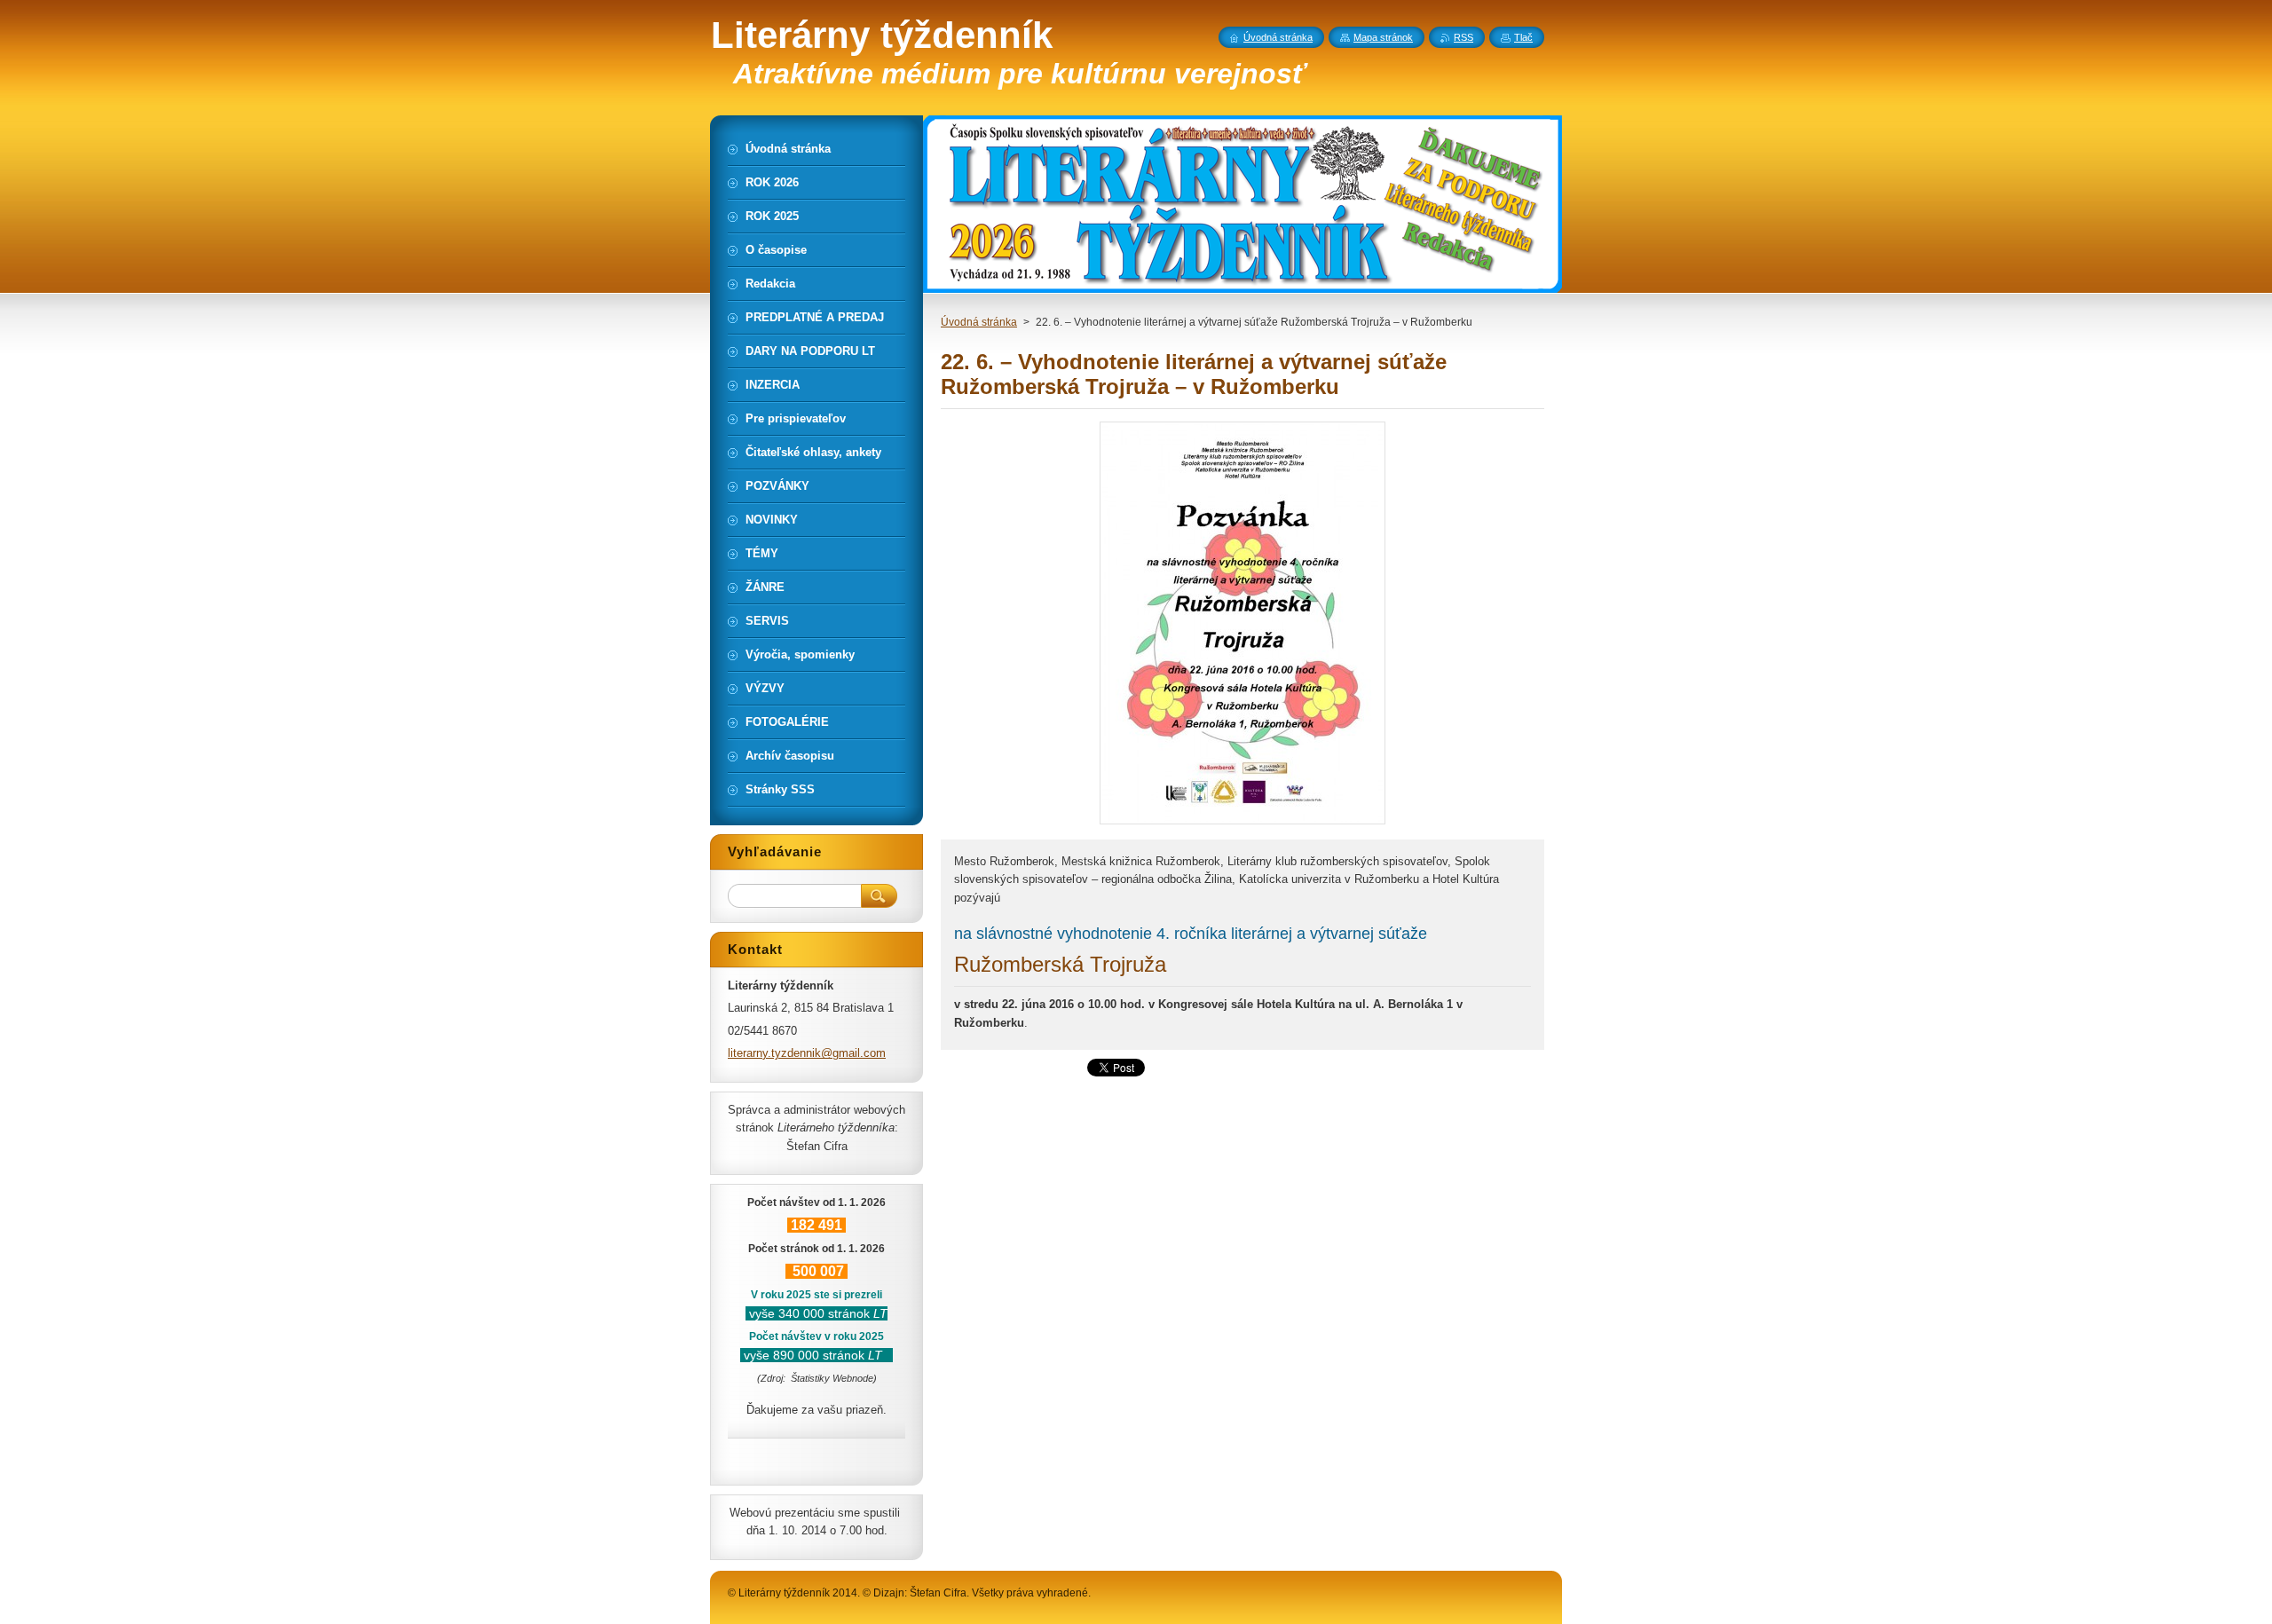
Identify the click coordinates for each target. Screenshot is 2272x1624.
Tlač (1523, 37)
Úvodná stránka (979, 322)
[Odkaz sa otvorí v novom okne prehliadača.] (1242, 824)
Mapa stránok (1383, 37)
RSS (1463, 37)
